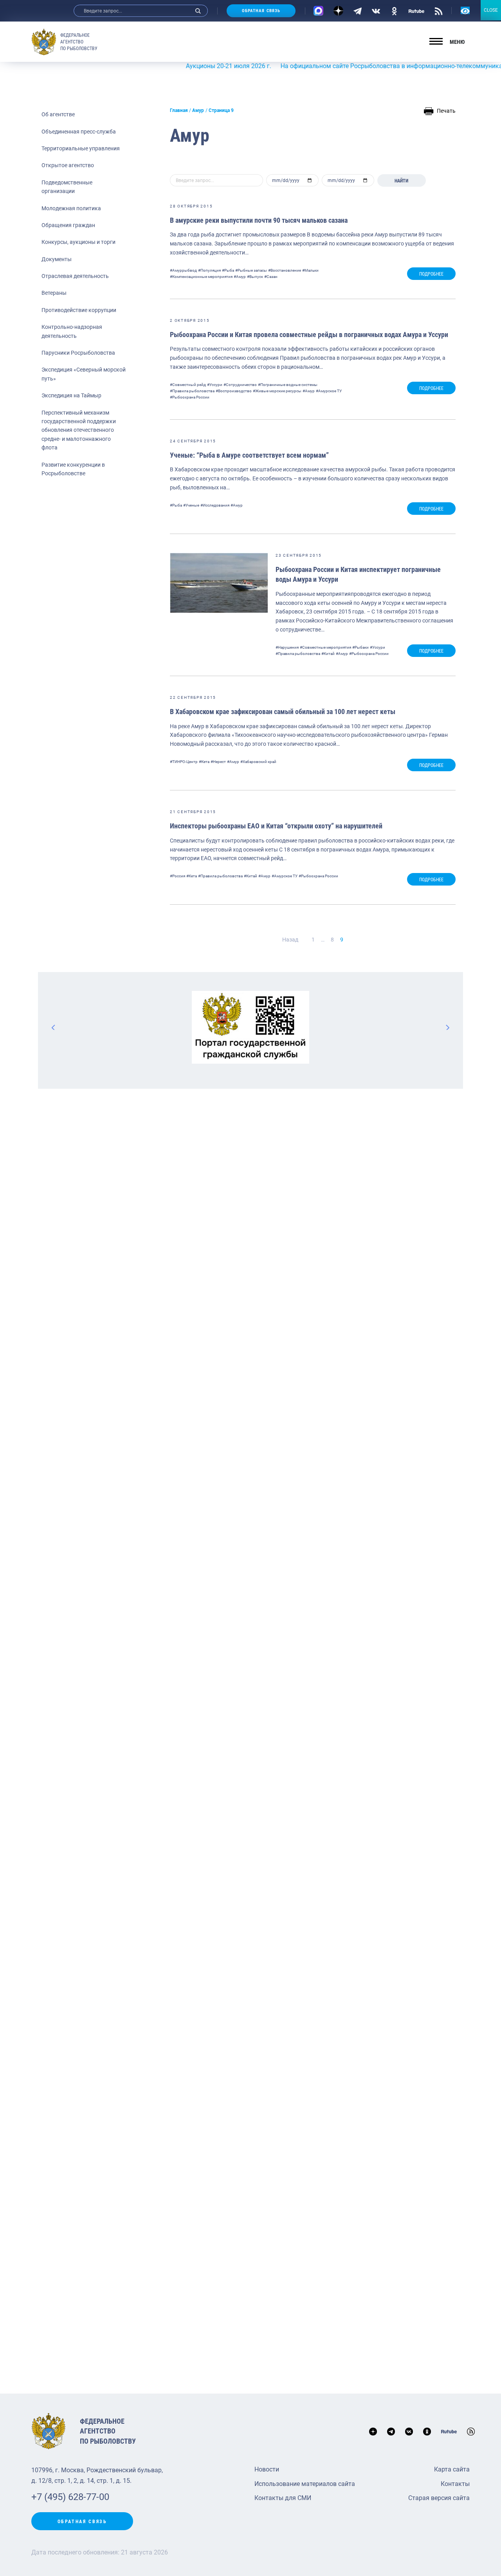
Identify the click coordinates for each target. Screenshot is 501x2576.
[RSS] (439, 11)
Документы (57, 259)
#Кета (204, 762)
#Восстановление (285, 270)
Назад (290, 940)
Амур (198, 110)
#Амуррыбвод (183, 270)
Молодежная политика (71, 208)
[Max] (318, 11)
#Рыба (228, 270)
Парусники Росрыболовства (78, 353)
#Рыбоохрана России (190, 397)
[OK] (394, 11)
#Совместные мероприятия (325, 647)
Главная (179, 110)
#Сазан (271, 277)
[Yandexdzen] (338, 11)
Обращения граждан (68, 225)
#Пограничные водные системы (288, 385)
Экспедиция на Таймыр (71, 395)
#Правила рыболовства (192, 391)
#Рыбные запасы (251, 270)
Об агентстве (58, 114)
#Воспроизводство (234, 391)
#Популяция (209, 270)
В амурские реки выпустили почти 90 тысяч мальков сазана (259, 220)
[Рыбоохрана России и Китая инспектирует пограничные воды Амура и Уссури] (219, 583)
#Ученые (191, 505)
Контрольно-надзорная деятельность (72, 331)
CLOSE (491, 10)
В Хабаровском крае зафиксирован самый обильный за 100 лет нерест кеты (283, 712)
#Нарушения (287, 647)
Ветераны (54, 293)
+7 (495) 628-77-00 (70, 2497)
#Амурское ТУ (329, 391)
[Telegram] (358, 11)
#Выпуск (255, 277)
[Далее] (447, 1027)
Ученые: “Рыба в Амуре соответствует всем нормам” (249, 455)
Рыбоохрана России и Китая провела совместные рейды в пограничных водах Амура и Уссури (309, 335)
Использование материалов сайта (305, 2484)
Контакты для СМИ (283, 2498)
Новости (267, 2469)
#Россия (178, 876)
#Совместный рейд (188, 385)
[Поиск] (198, 11)
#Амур (240, 277)
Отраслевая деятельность (75, 276)
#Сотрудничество (240, 385)
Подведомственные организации (67, 187)
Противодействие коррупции (79, 310)
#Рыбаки (360, 647)
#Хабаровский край (258, 762)
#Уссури (215, 385)
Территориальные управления (81, 148)
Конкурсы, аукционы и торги (78, 242)
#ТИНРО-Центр (184, 762)
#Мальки (310, 270)
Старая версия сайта (439, 2498)
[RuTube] (416, 11)
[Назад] (54, 1027)
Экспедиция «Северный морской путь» (84, 374)
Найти (401, 181)
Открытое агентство (68, 165)
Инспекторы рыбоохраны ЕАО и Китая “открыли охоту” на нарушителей (276, 826)
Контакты (455, 2484)
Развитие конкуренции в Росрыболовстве (73, 469)
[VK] (376, 11)
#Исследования (215, 505)
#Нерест (218, 762)
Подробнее (431, 274)
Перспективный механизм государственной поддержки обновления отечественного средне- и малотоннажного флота (79, 430)
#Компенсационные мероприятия (201, 277)
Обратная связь (261, 11)
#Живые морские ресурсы (277, 391)
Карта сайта (452, 2469)
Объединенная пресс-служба (79, 132)
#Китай (328, 654)
